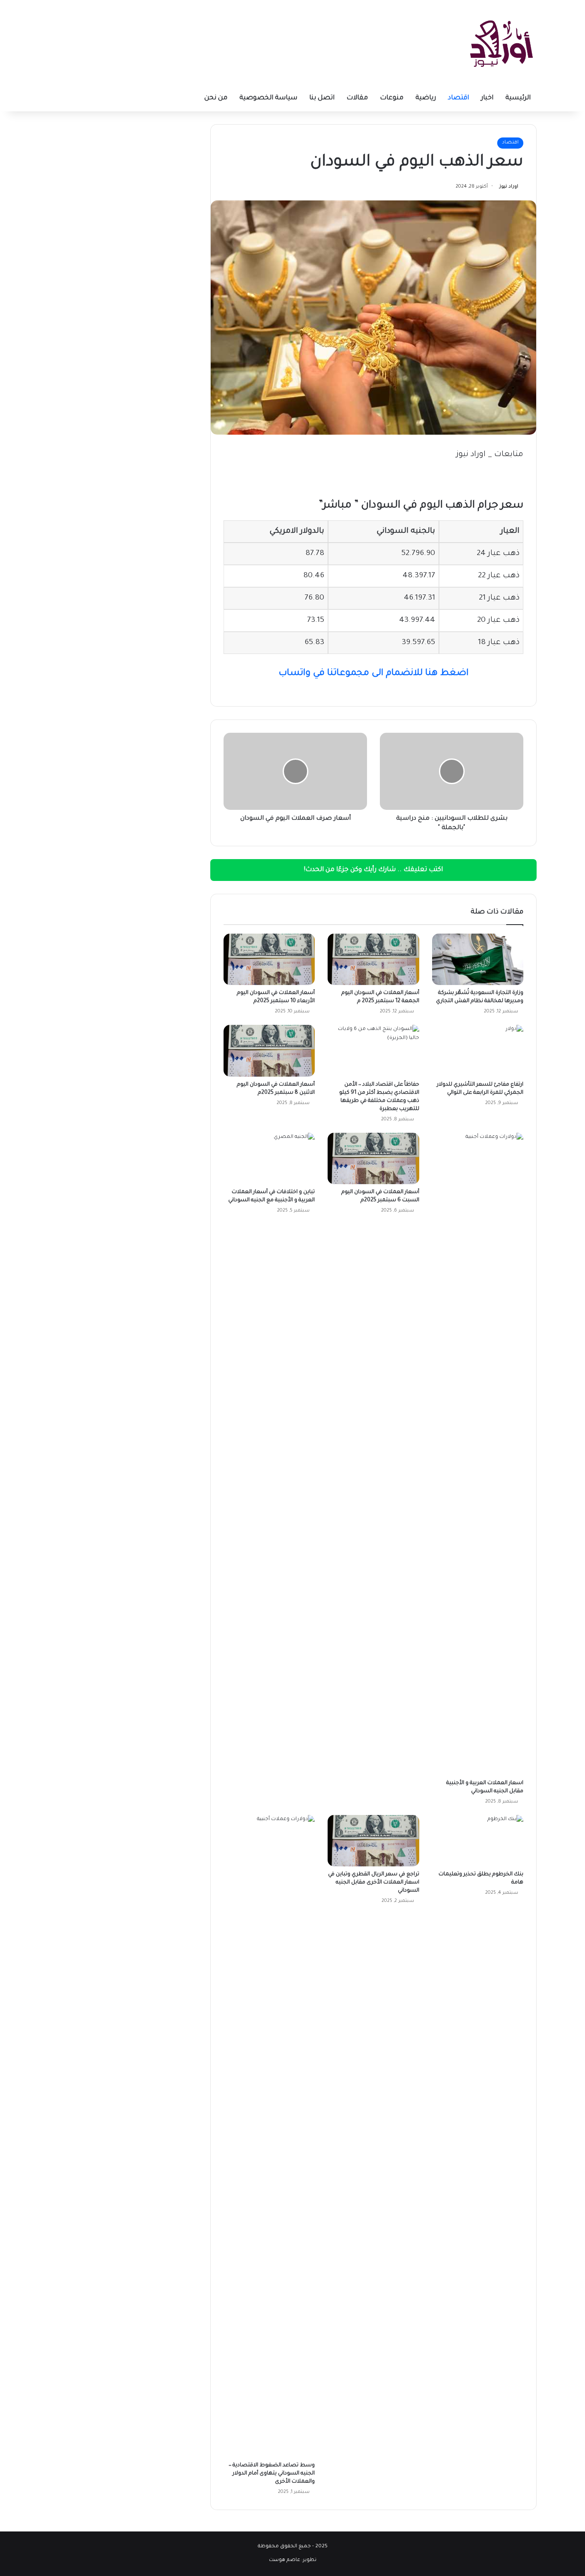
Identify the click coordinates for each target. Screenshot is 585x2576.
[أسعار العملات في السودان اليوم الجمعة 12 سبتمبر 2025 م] (373, 959)
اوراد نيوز (509, 187)
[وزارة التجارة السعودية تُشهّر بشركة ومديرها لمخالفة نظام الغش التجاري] (478, 959)
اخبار (487, 98)
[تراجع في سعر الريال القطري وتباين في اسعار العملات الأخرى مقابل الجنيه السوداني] (373, 1841)
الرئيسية (518, 98)
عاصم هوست (285, 2560)
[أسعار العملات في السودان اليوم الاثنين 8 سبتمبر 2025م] (269, 1051)
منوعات (392, 98)
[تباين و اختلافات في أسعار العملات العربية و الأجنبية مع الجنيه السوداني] (269, 1158)
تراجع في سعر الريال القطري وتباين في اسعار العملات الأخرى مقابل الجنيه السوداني (374, 1883)
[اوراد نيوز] (501, 43)
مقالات (357, 98)
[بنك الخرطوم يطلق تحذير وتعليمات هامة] (478, 1841)
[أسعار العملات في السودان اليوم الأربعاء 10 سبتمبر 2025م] (269, 959)
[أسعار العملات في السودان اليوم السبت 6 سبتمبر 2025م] (373, 1158)
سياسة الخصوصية (268, 98)
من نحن (216, 98)
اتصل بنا (322, 98)
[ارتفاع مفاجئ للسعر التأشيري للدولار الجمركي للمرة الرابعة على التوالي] (478, 1051)
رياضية (426, 98)
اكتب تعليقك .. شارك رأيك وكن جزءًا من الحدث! (373, 870)
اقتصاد (458, 98)
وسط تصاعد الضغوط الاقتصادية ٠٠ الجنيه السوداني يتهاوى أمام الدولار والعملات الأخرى (272, 2474)
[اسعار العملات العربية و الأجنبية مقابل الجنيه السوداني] (478, 1454)
